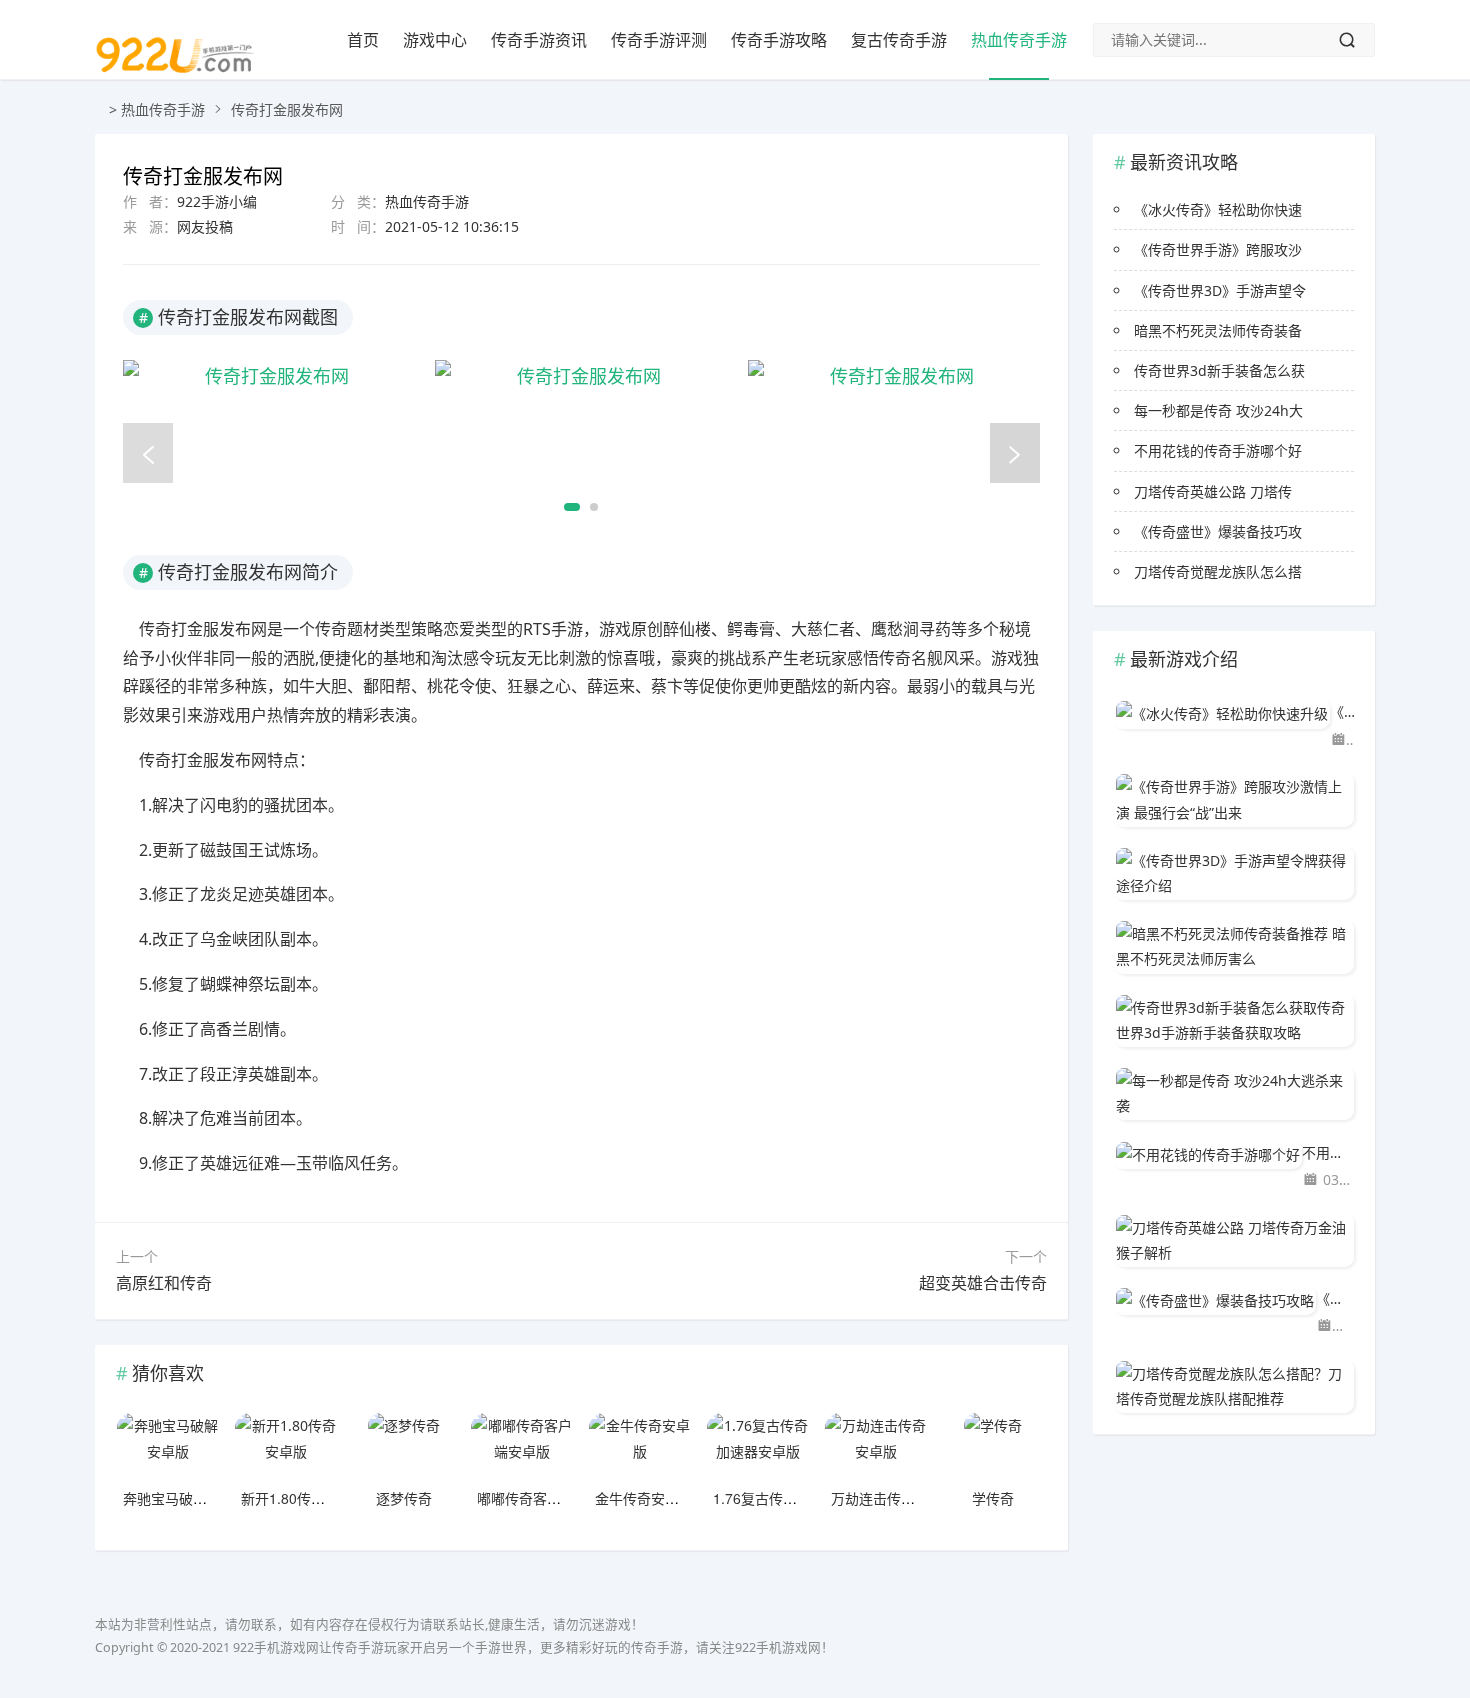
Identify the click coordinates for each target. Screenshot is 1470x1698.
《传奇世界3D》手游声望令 (1220, 290)
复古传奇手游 (899, 40)
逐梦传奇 (404, 1498)
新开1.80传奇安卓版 (304, 1498)
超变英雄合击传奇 (983, 1283)
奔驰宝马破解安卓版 (186, 1498)
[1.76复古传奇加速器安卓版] (758, 1448)
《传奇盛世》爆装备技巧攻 (1218, 531)
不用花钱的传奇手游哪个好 (1218, 450)
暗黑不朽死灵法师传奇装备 (1218, 330)
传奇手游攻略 (779, 40)
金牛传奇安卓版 (644, 1498)
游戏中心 (435, 40)
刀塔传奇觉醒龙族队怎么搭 (1218, 571)
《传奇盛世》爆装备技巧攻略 (1335, 1298)
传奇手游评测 (659, 40)
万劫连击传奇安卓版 (894, 1498)
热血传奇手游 (1019, 40)
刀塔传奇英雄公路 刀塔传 (1213, 491)
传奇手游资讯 (539, 40)
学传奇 (993, 1498)
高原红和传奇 (164, 1283)
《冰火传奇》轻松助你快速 (1218, 209)
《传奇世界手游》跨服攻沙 (1218, 249)
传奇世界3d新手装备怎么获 (1219, 370)
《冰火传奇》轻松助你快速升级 (1342, 711)
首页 (363, 40)
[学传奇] (993, 1448)
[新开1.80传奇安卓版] (286, 1448)
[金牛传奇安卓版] (640, 1448)
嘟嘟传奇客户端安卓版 (547, 1498)
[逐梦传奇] (404, 1448)
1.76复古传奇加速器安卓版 (797, 1498)
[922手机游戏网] (175, 86)
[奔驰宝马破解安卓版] (168, 1448)
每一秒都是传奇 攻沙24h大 (1218, 410)
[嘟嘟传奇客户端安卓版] (522, 1448)
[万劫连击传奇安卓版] (876, 1448)
